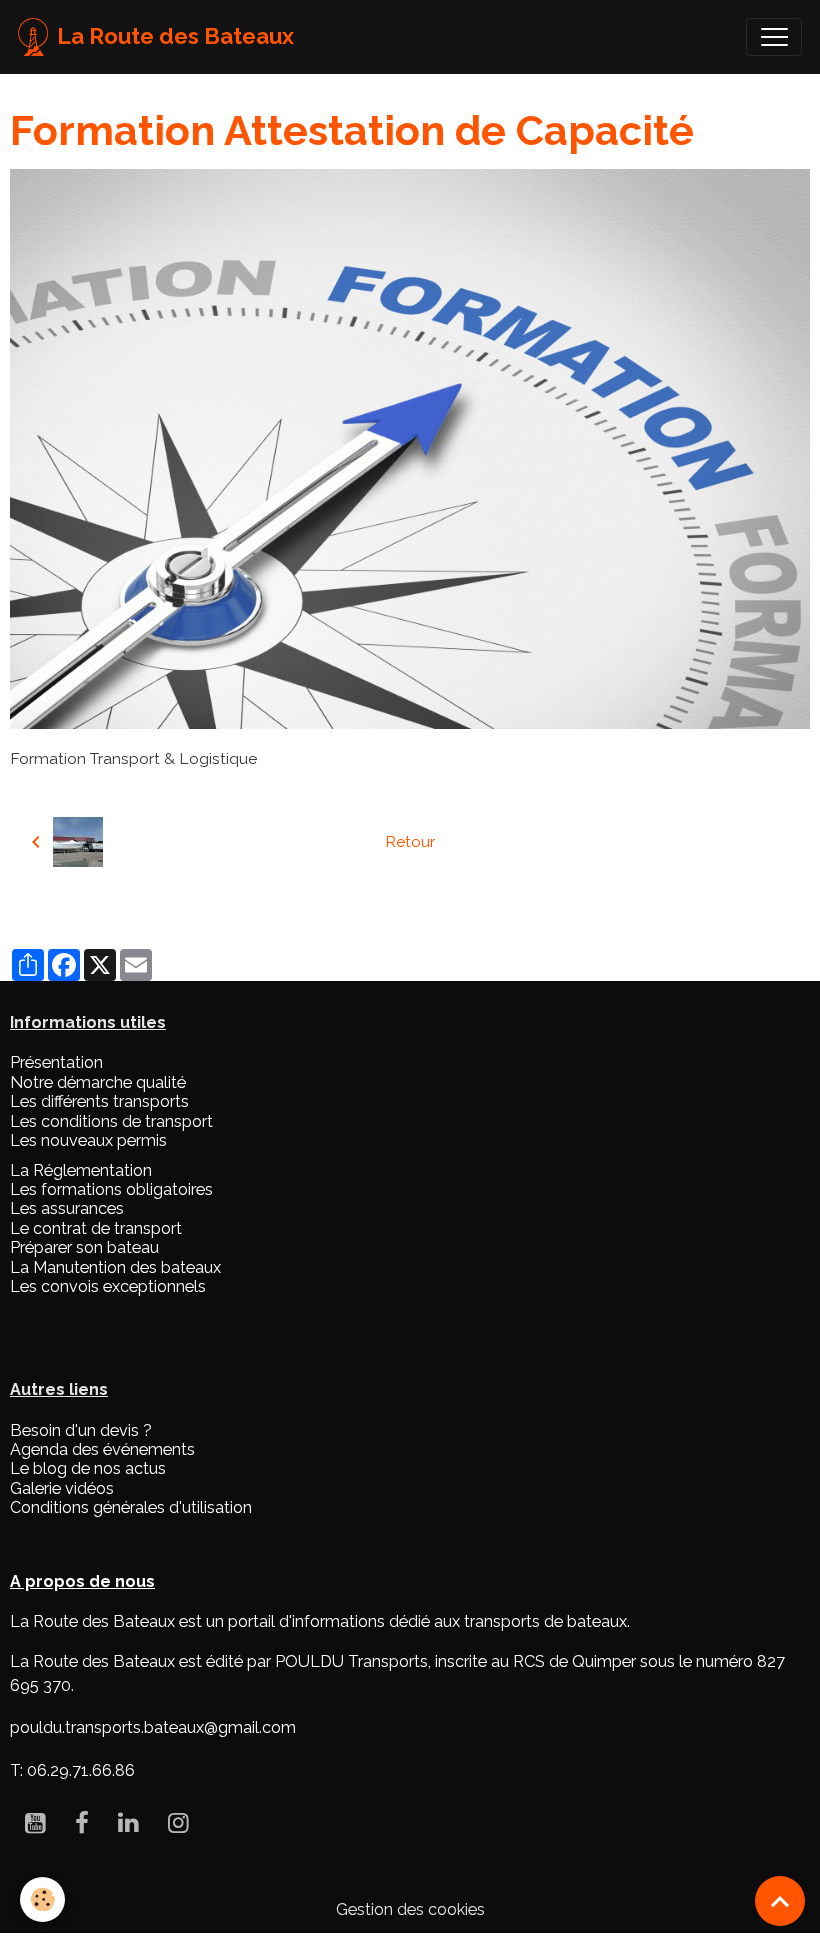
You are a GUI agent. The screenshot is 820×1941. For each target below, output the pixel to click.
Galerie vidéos (62, 1488)
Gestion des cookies (410, 1909)
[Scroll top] (780, 1901)
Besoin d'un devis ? (81, 1430)
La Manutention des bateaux (115, 1267)
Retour (410, 841)
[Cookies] (42, 1899)
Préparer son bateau (84, 1247)
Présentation (56, 1062)
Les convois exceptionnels (108, 1286)
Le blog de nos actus (88, 1468)
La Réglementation (81, 1170)
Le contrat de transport (96, 1228)
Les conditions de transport (111, 1121)
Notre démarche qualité (98, 1082)
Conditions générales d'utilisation (131, 1507)
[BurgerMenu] (774, 37)
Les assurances (67, 1208)
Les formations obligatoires (111, 1189)
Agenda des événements (102, 1449)
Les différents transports (99, 1101)
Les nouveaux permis (88, 1140)
